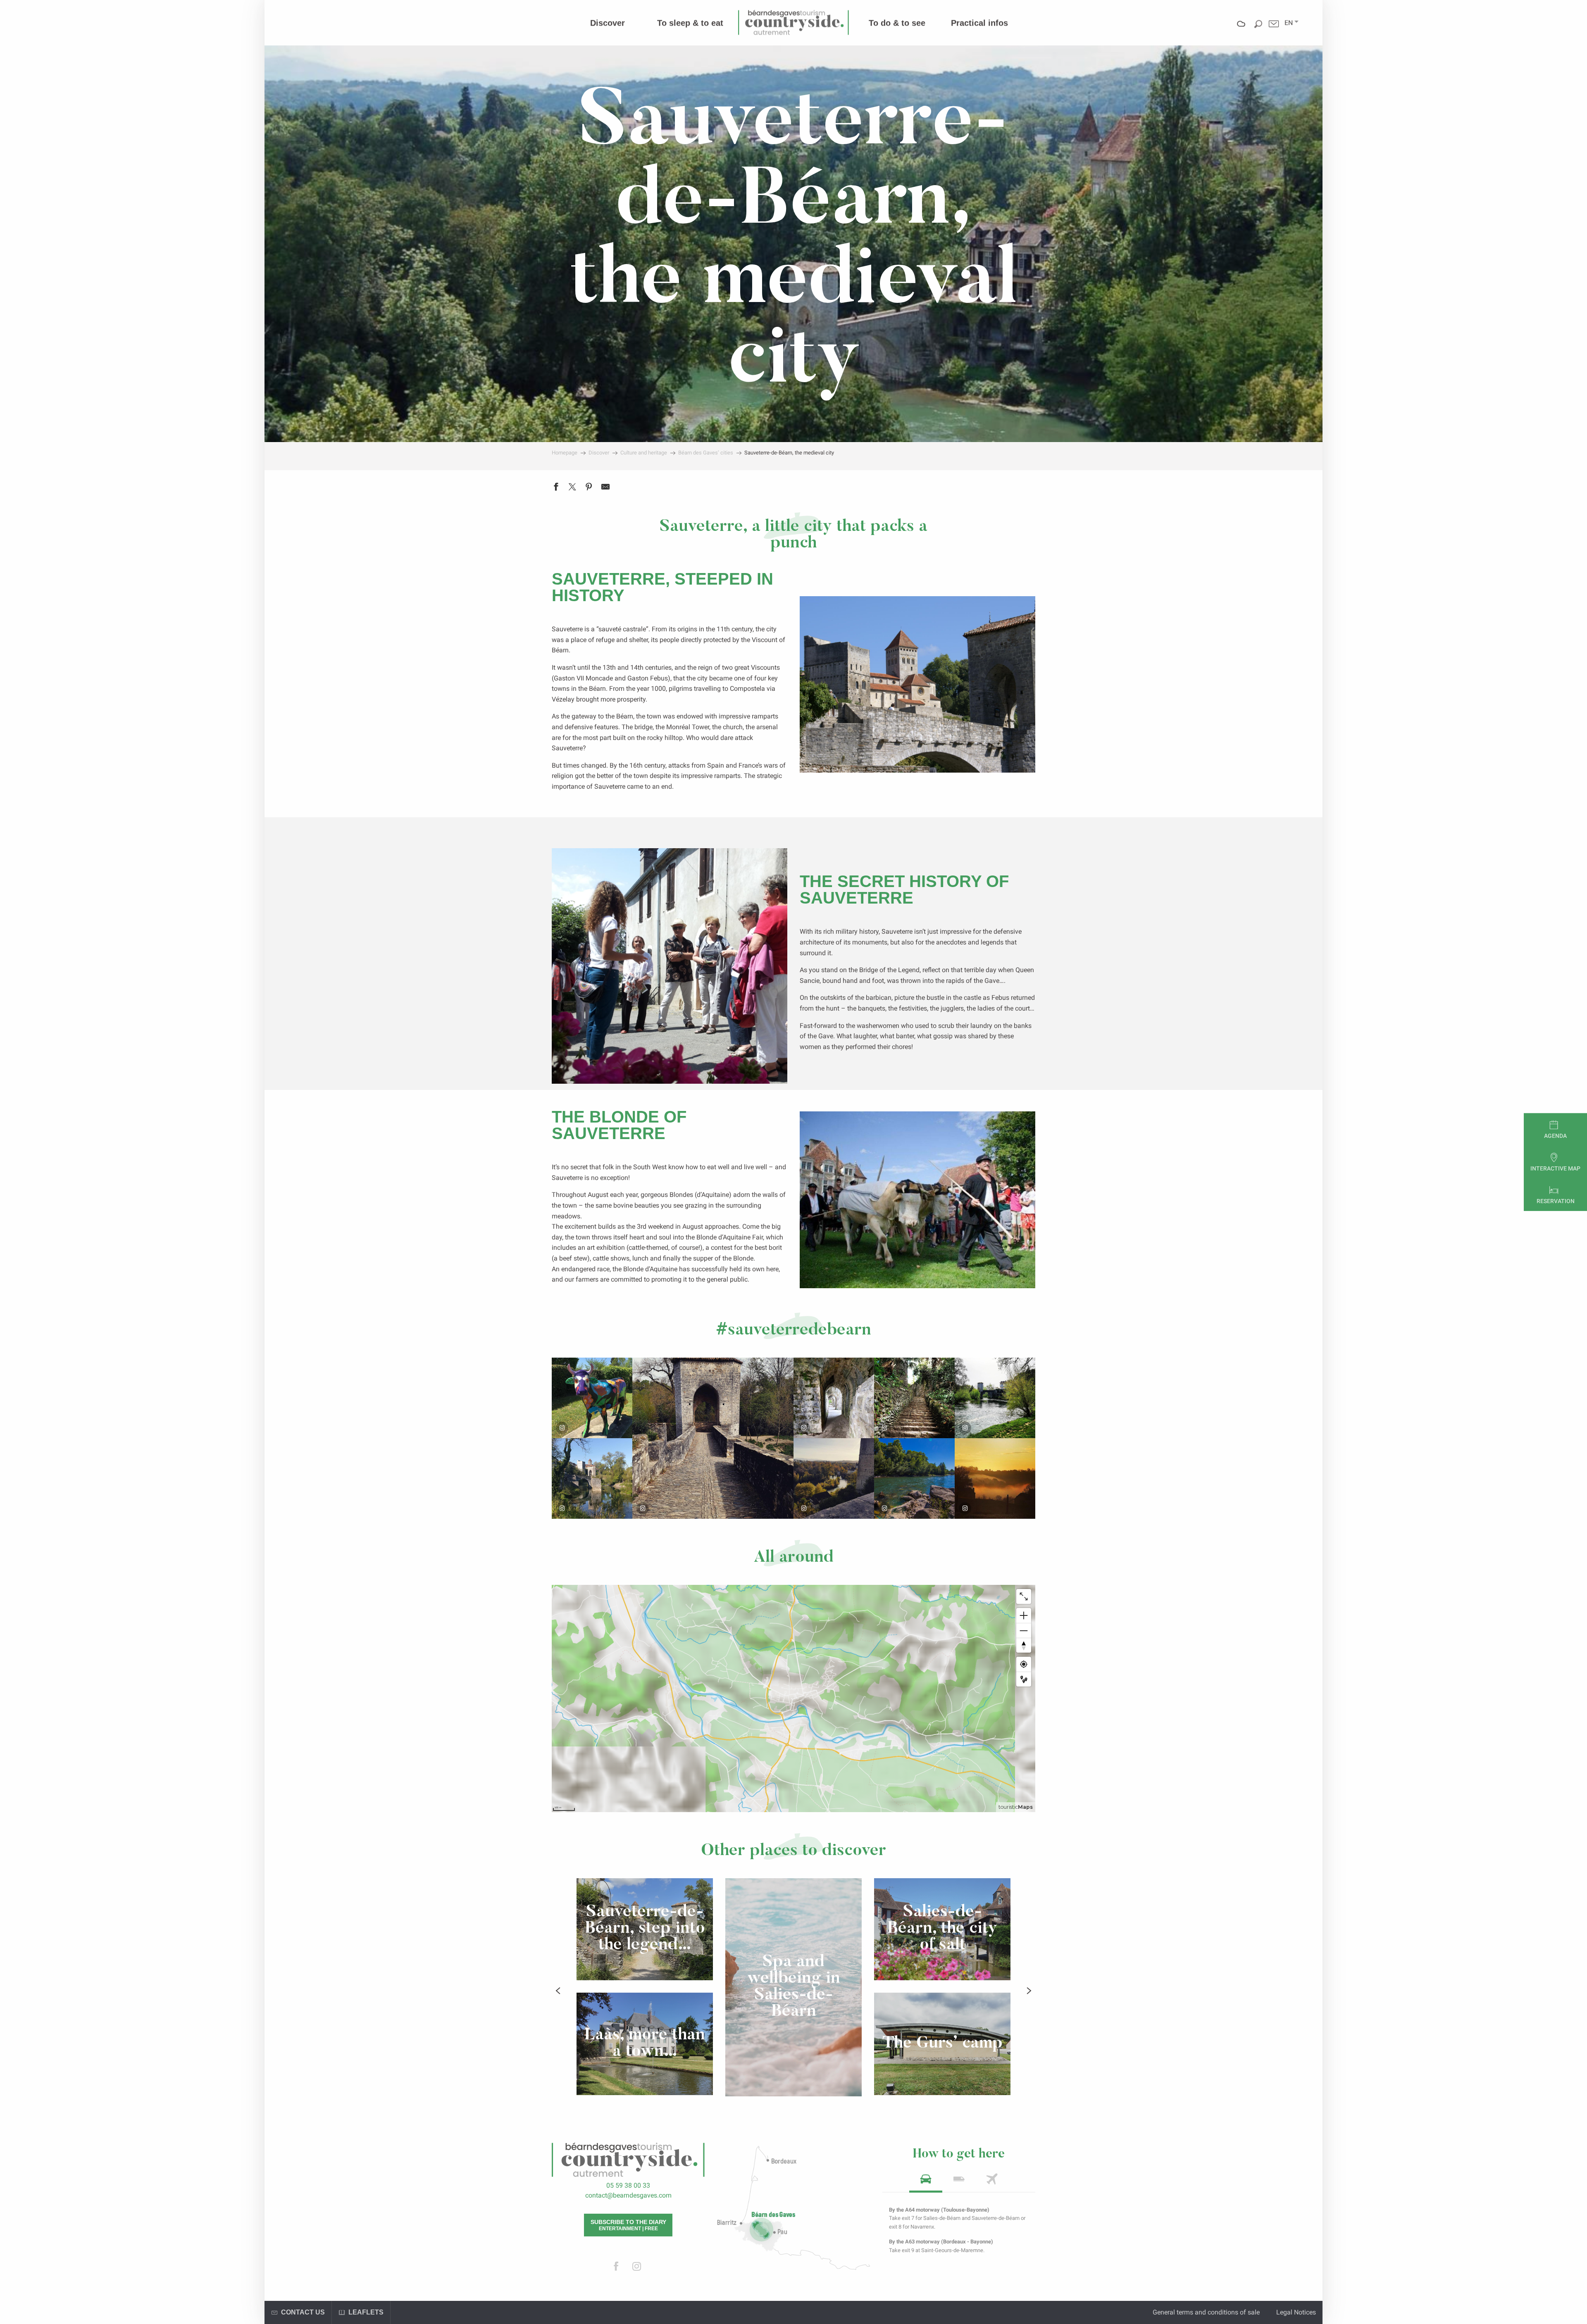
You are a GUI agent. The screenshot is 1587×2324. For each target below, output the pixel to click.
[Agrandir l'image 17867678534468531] (834, 1398)
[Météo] (1241, 30)
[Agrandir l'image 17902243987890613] (592, 1478)
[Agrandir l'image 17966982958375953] (713, 1438)
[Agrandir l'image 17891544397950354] (995, 1398)
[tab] (926, 2182)
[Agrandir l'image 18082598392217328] (995, 1478)
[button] (1289, 23)
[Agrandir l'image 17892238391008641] (914, 1398)
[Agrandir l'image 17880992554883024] (834, 1478)
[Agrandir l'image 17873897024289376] (592, 1398)
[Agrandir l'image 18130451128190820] (914, 1478)
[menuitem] (608, 23)
